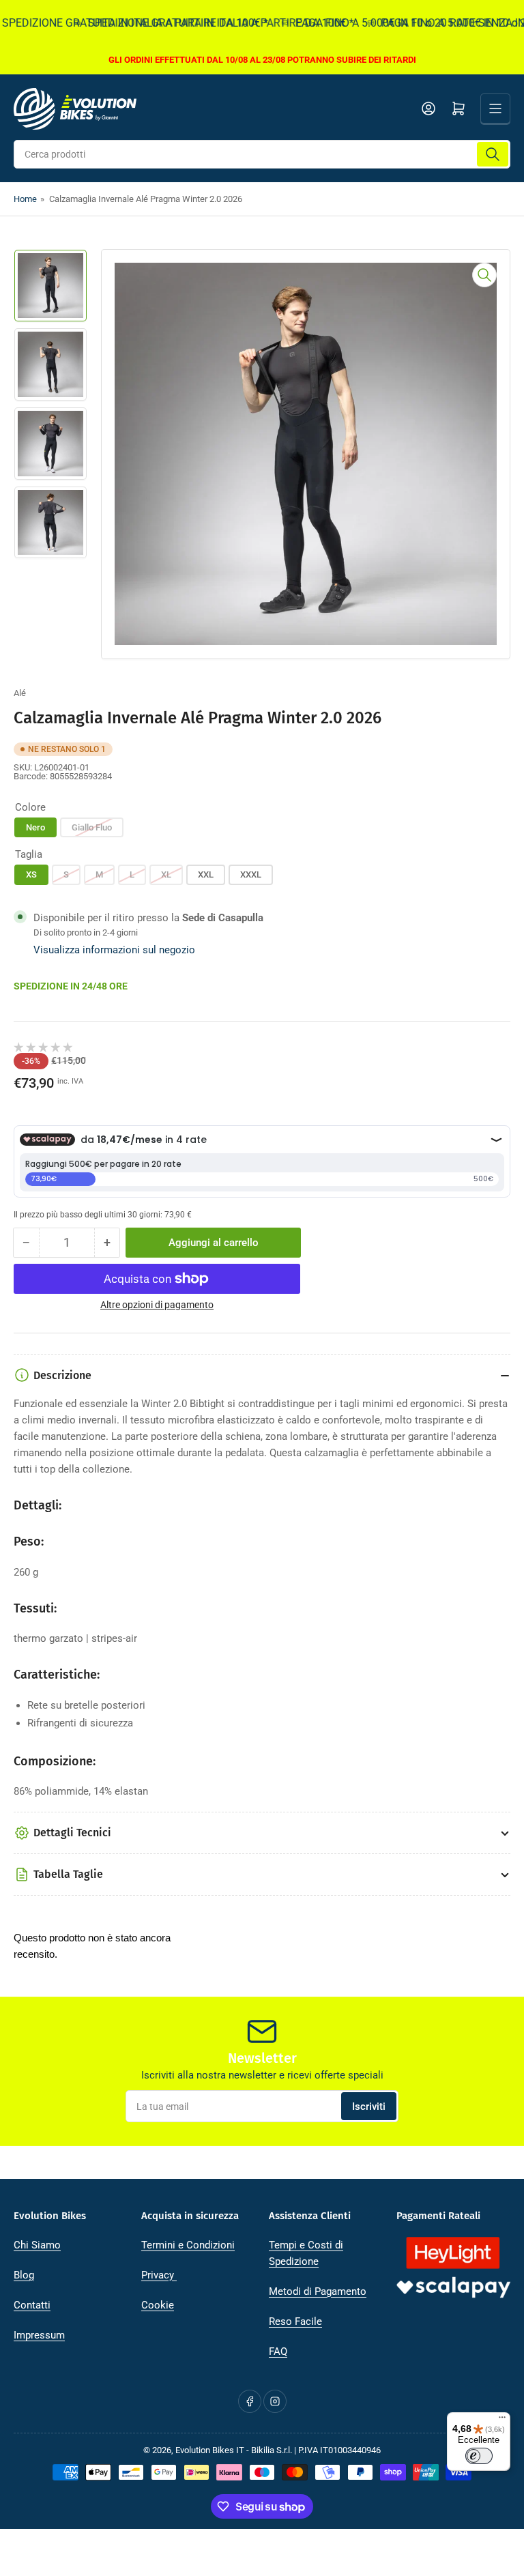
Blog (24, 2275)
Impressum (39, 2335)
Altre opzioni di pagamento (157, 1305)
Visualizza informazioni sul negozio (114, 950)
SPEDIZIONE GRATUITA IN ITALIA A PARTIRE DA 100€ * (199, 23)
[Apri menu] (495, 108)
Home (25, 199)
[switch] (479, 2456)
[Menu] (502, 2420)
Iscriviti (369, 2107)
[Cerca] (493, 154)
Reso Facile (295, 2321)
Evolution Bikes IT (210, 2450)
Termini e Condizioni (188, 2245)
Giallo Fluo (92, 827)
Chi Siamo (37, 2245)
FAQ (278, 2351)
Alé (20, 693)
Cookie (158, 2305)
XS (31, 874)
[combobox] (262, 154)
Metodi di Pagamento (318, 2291)
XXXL (251, 874)
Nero (35, 827)
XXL (206, 874)
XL (166, 874)
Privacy (159, 2275)
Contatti (32, 2305)
